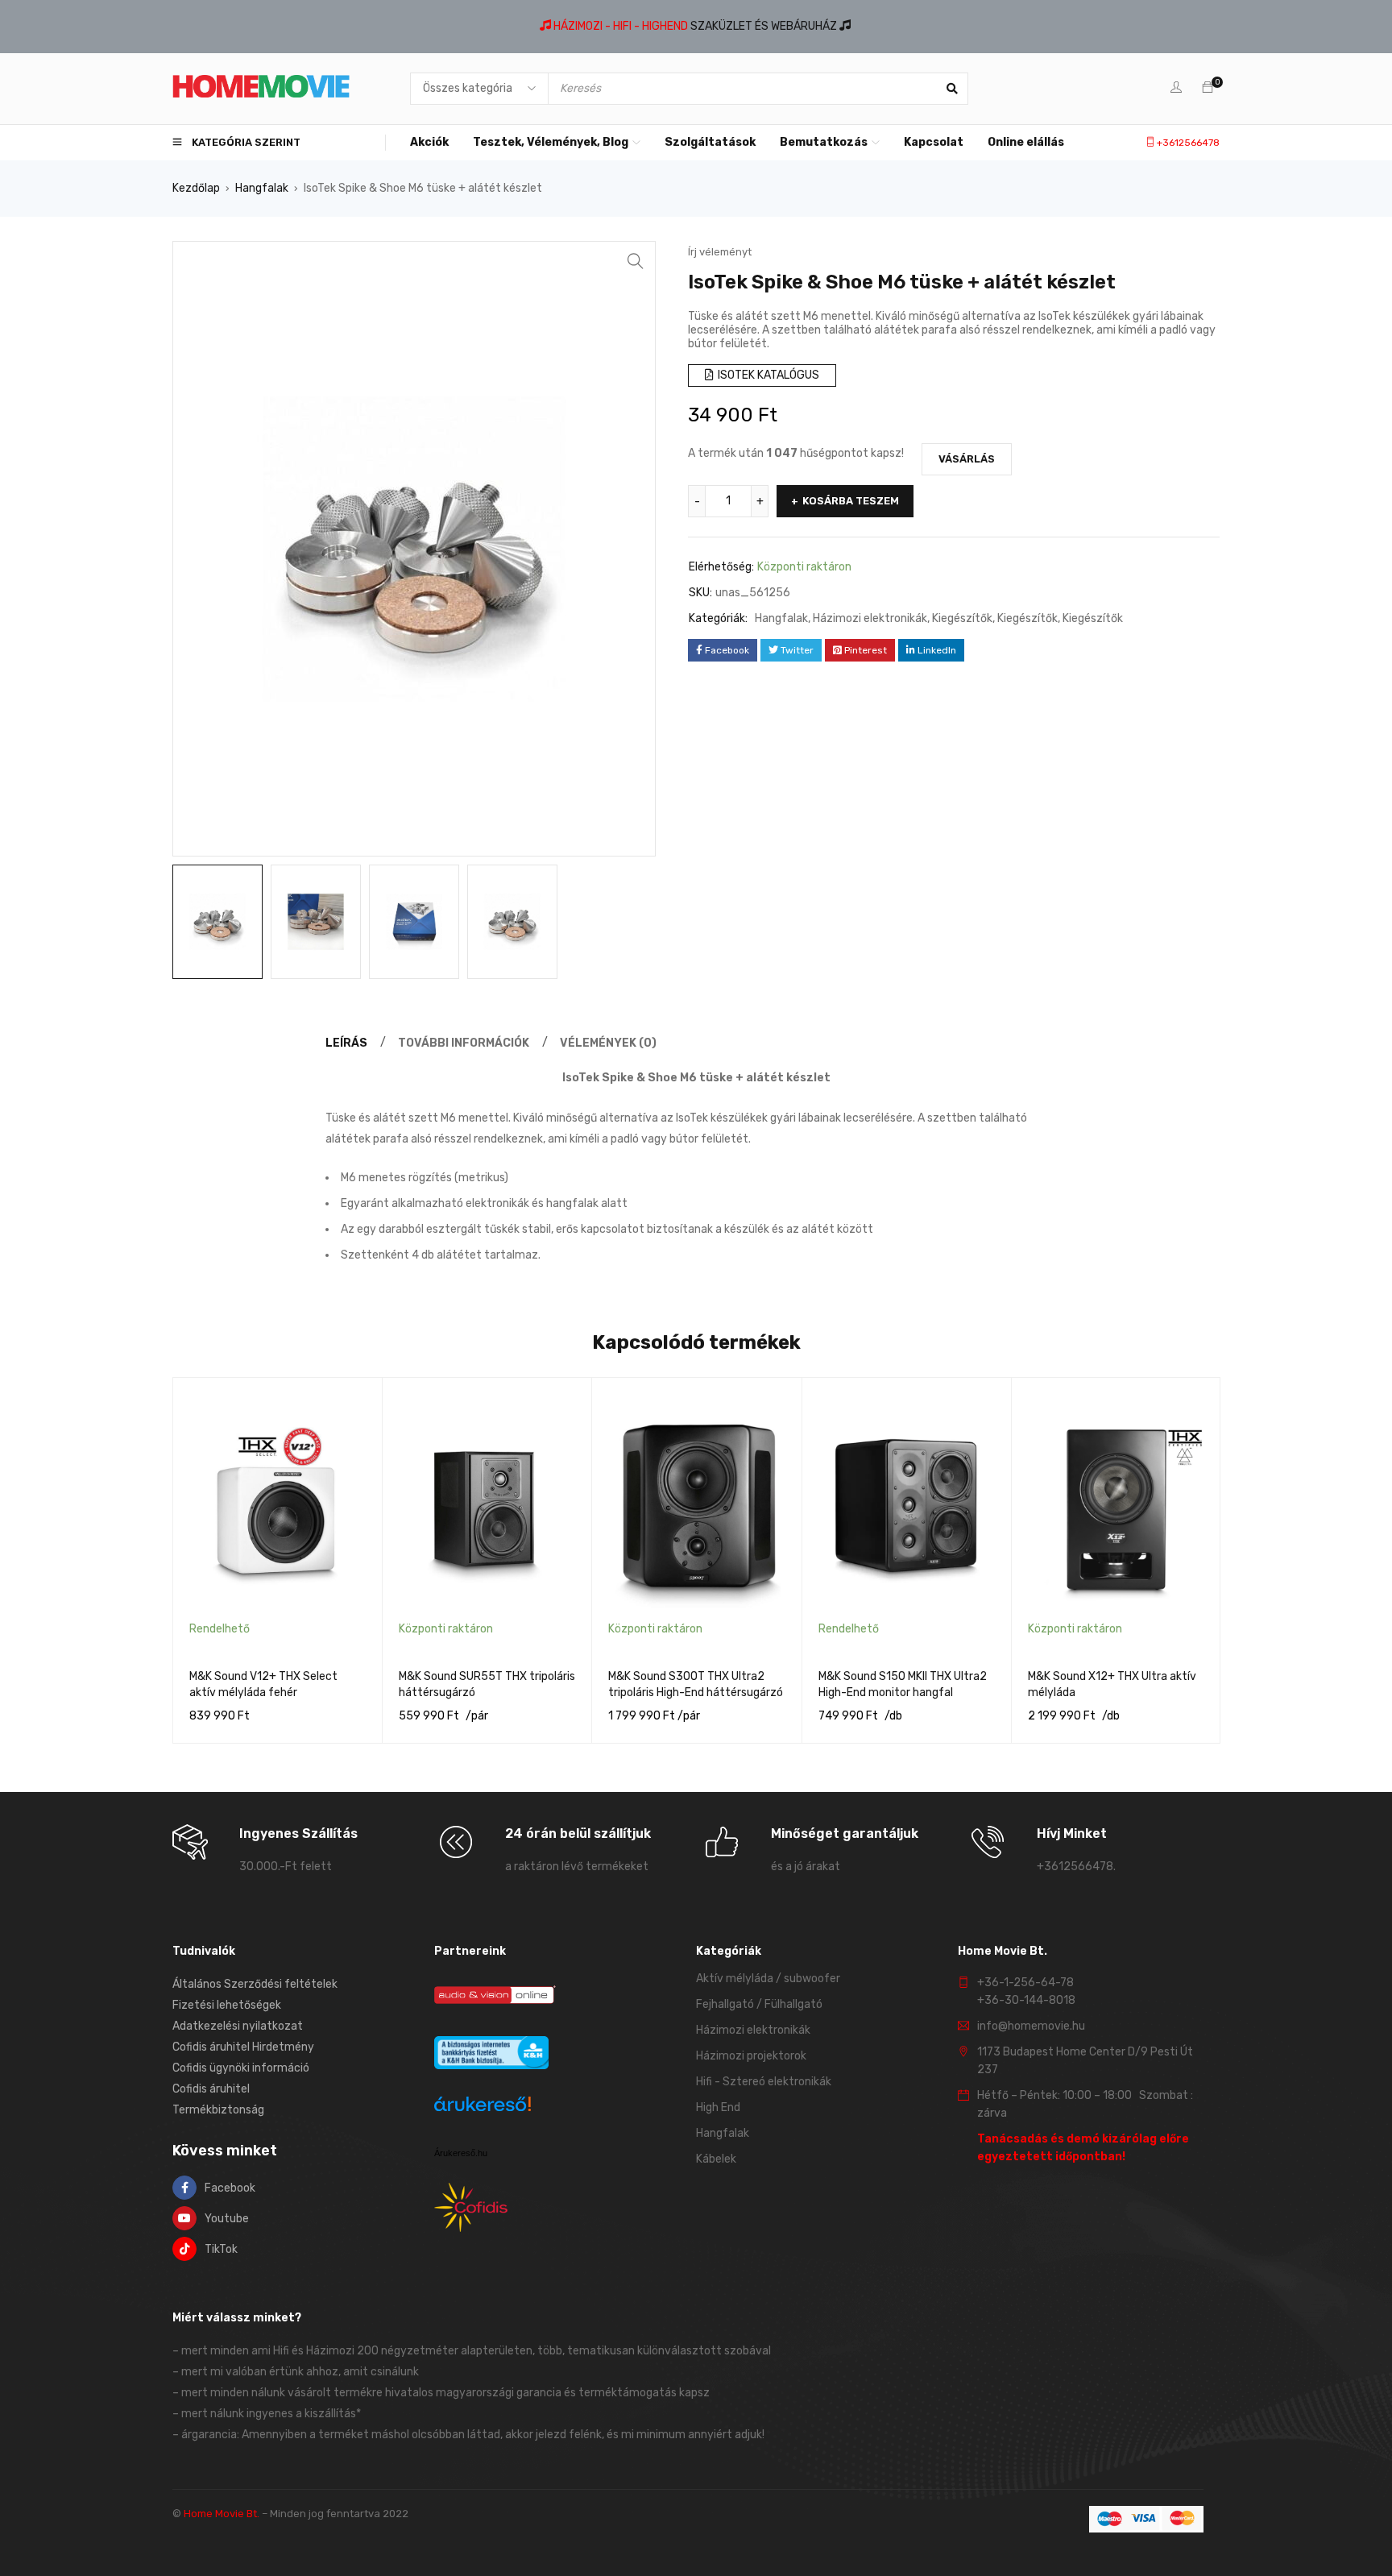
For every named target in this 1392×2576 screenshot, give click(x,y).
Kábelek (716, 2159)
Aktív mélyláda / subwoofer (768, 1979)
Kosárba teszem (851, 501)
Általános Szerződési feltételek (255, 1984)
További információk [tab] (464, 1043)
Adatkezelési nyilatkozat (238, 2026)
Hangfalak (262, 188)
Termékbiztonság (218, 2110)
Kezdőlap (196, 188)
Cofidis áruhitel (211, 2089)
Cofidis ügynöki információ (241, 2068)
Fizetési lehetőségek (227, 2005)
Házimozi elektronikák (870, 618)
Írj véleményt (720, 252)
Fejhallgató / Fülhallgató (759, 2004)
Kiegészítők (962, 618)
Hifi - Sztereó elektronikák (764, 2082)
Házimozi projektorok (751, 2056)
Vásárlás (967, 459)
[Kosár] (1208, 88)
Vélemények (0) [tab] (608, 1043)
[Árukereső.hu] (483, 2107)
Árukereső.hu (461, 2153)
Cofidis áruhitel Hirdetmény (243, 2047)
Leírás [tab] (346, 1043)
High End (718, 2107)
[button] (636, 261)
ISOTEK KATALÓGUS (767, 375)
